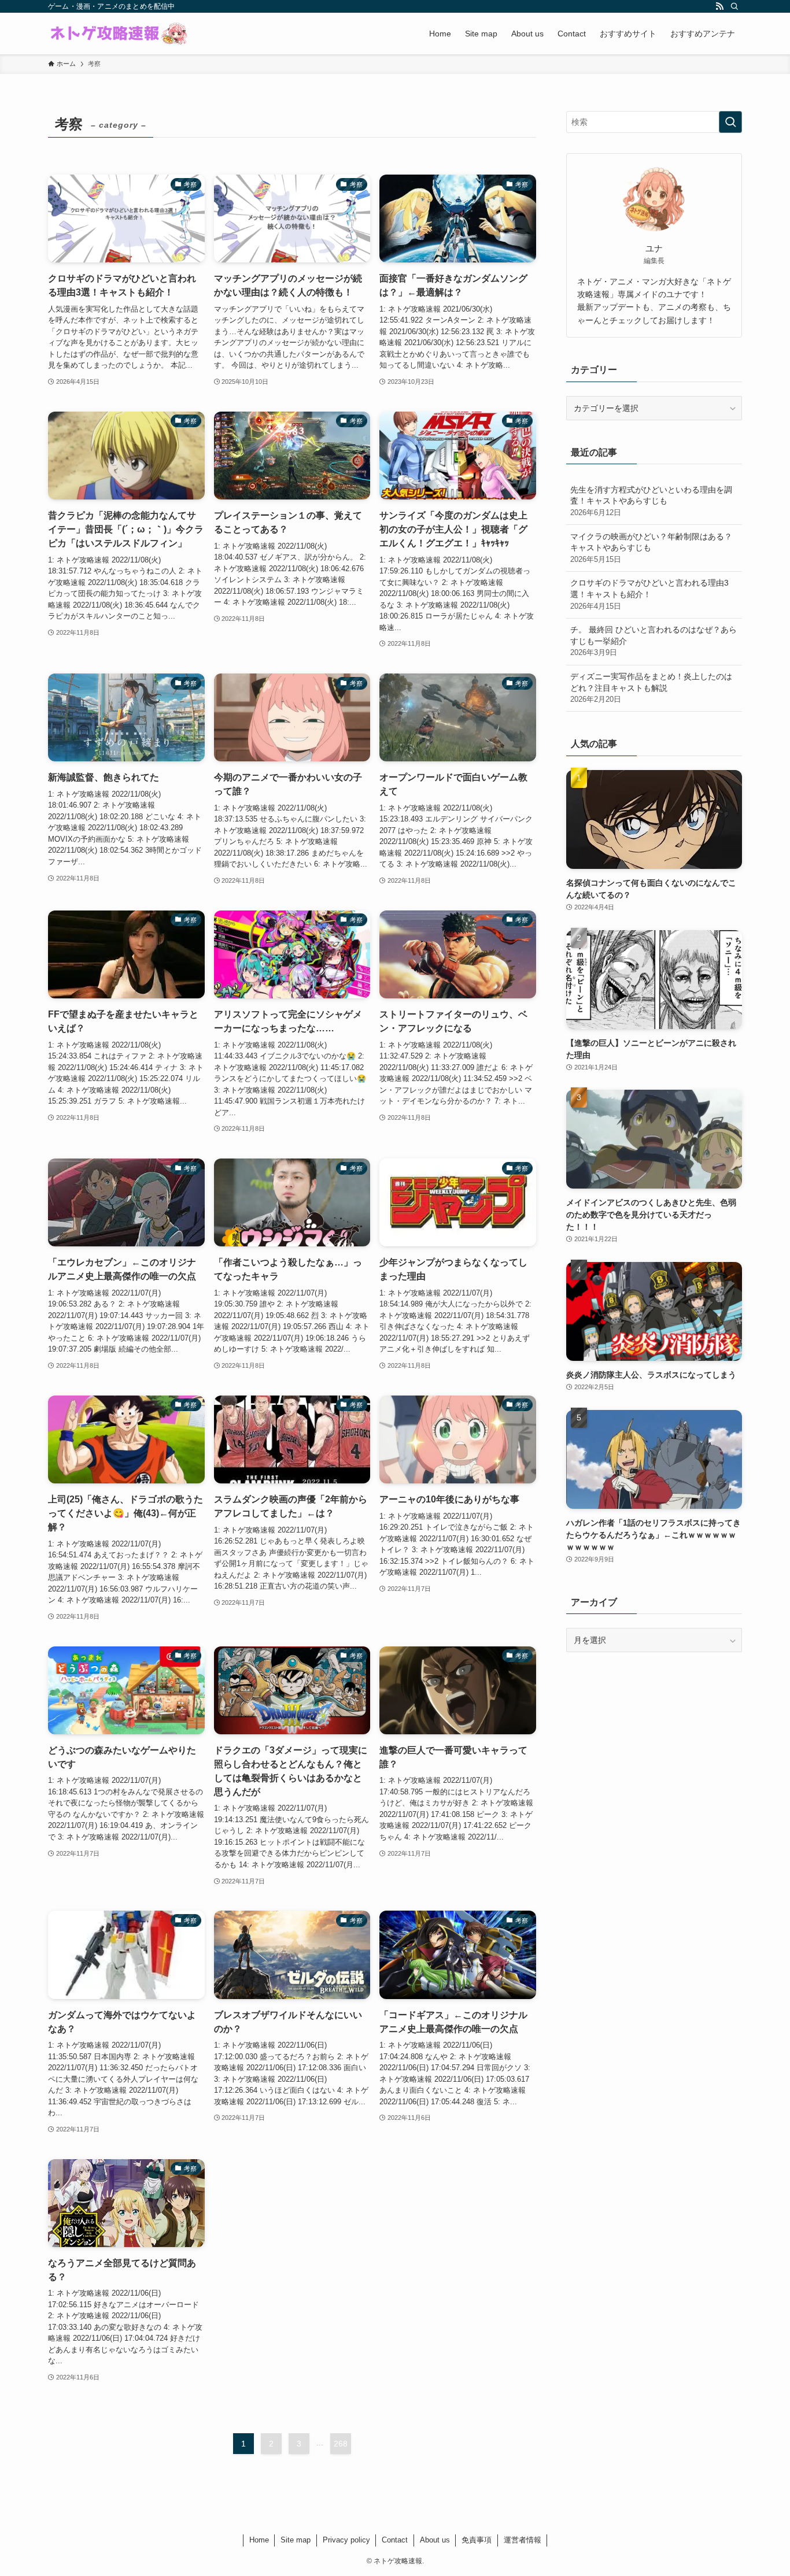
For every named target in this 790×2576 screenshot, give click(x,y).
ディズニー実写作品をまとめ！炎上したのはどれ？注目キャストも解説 (651, 688)
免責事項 (477, 2540)
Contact (395, 2540)
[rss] (719, 6)
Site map (296, 2540)
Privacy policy (346, 2540)
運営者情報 (523, 2540)
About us (435, 2540)
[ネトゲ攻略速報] (119, 34)
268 (341, 2444)
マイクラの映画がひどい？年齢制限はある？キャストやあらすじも (651, 548)
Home (259, 2540)
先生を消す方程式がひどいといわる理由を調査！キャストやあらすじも (651, 501)
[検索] (734, 6)
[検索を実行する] (730, 122)
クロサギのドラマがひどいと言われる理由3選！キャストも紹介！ (649, 594)
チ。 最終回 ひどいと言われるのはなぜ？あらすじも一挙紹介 (654, 641)
